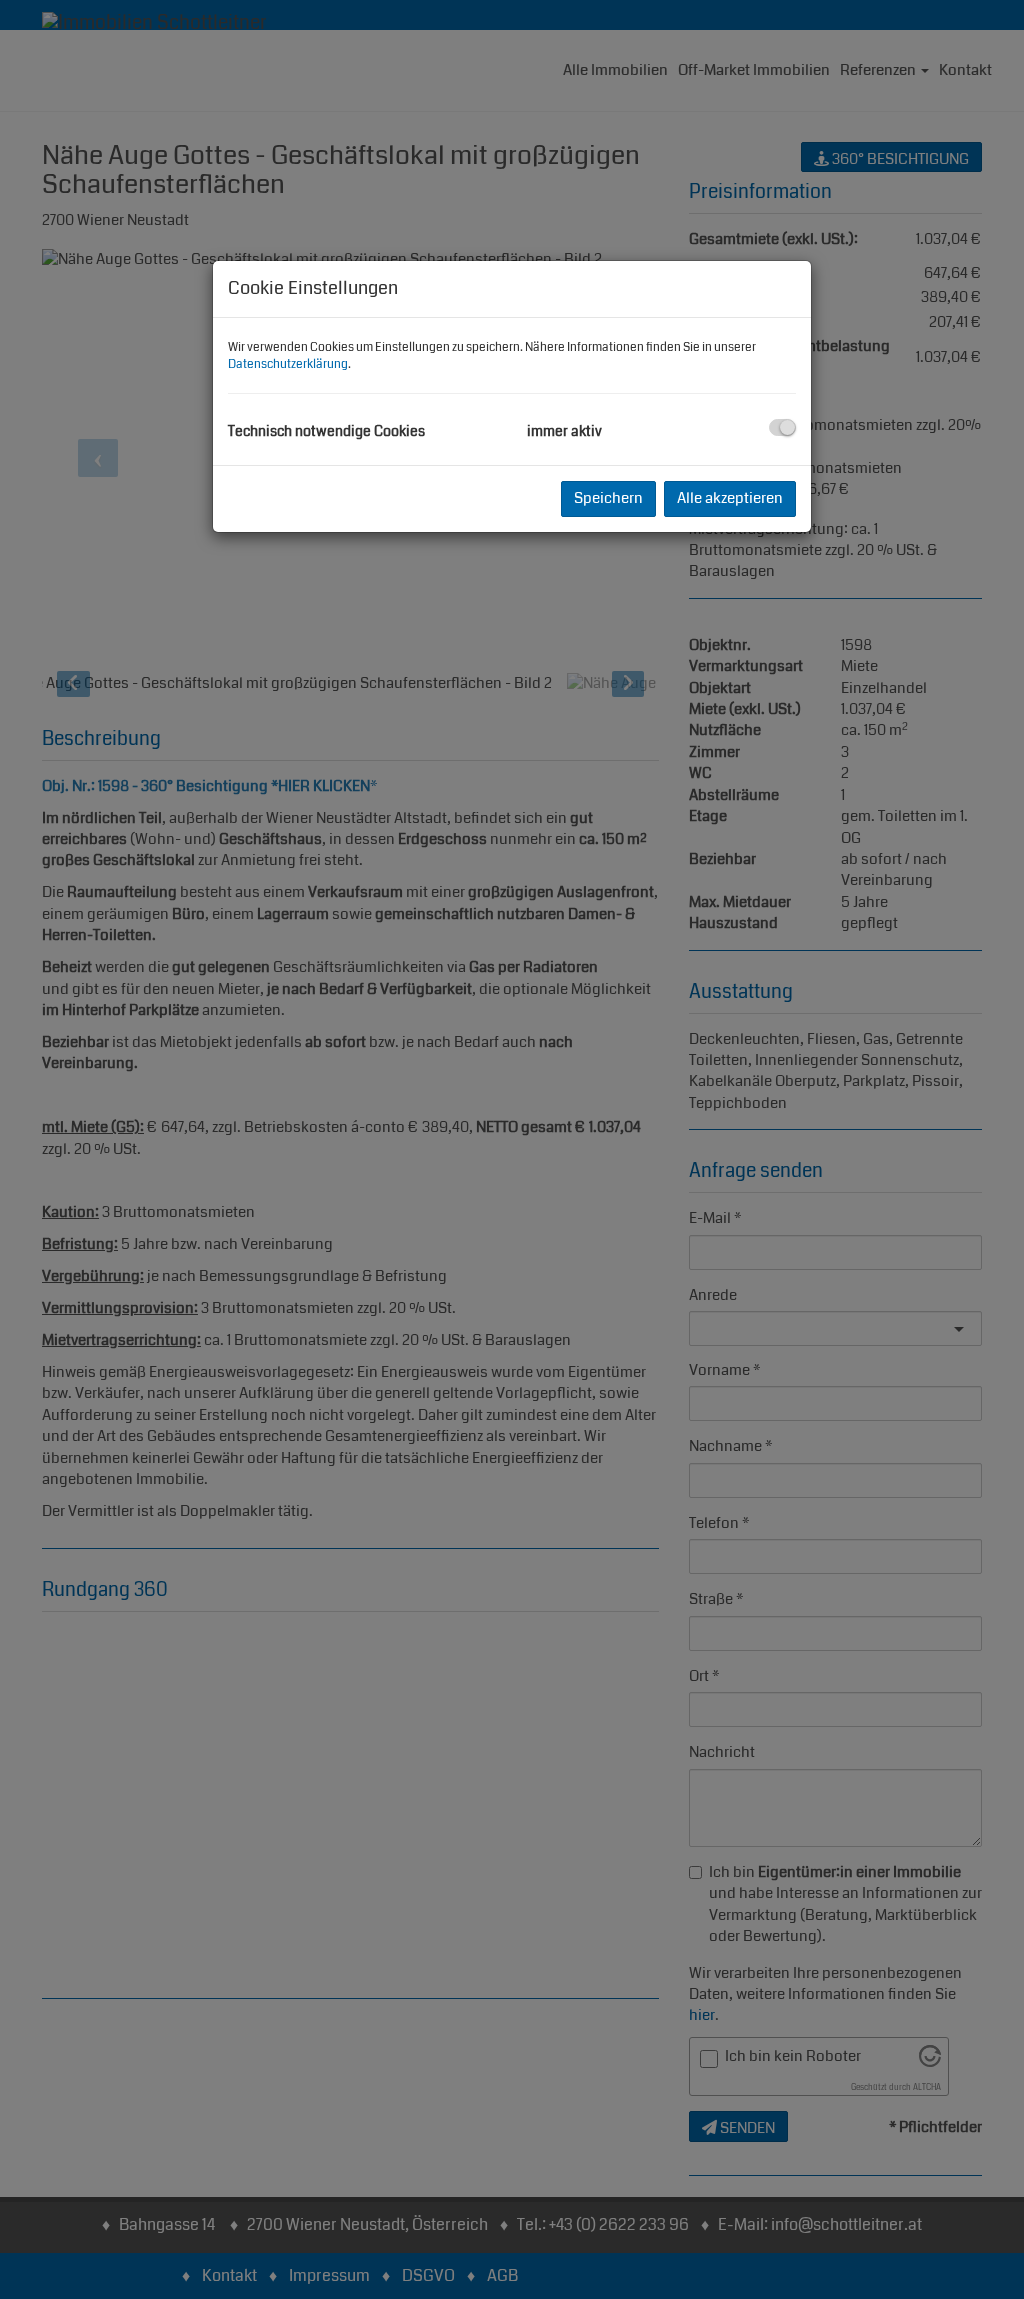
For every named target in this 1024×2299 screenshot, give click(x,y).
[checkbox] (782, 427)
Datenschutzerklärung (288, 364)
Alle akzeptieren (730, 498)
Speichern (608, 498)
